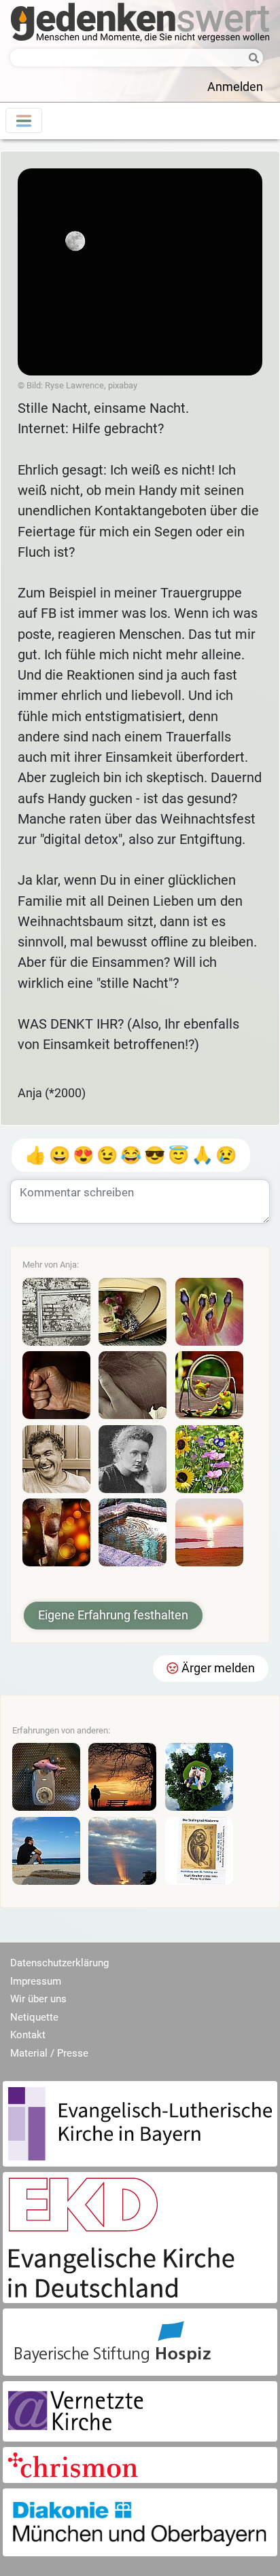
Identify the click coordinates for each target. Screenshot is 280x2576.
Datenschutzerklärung (59, 1963)
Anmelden (235, 87)
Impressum (36, 1981)
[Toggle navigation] (24, 121)
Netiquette (34, 2017)
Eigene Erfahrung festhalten (113, 1615)
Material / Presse (49, 2053)
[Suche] (250, 59)
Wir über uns (38, 1999)
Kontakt (28, 2035)
